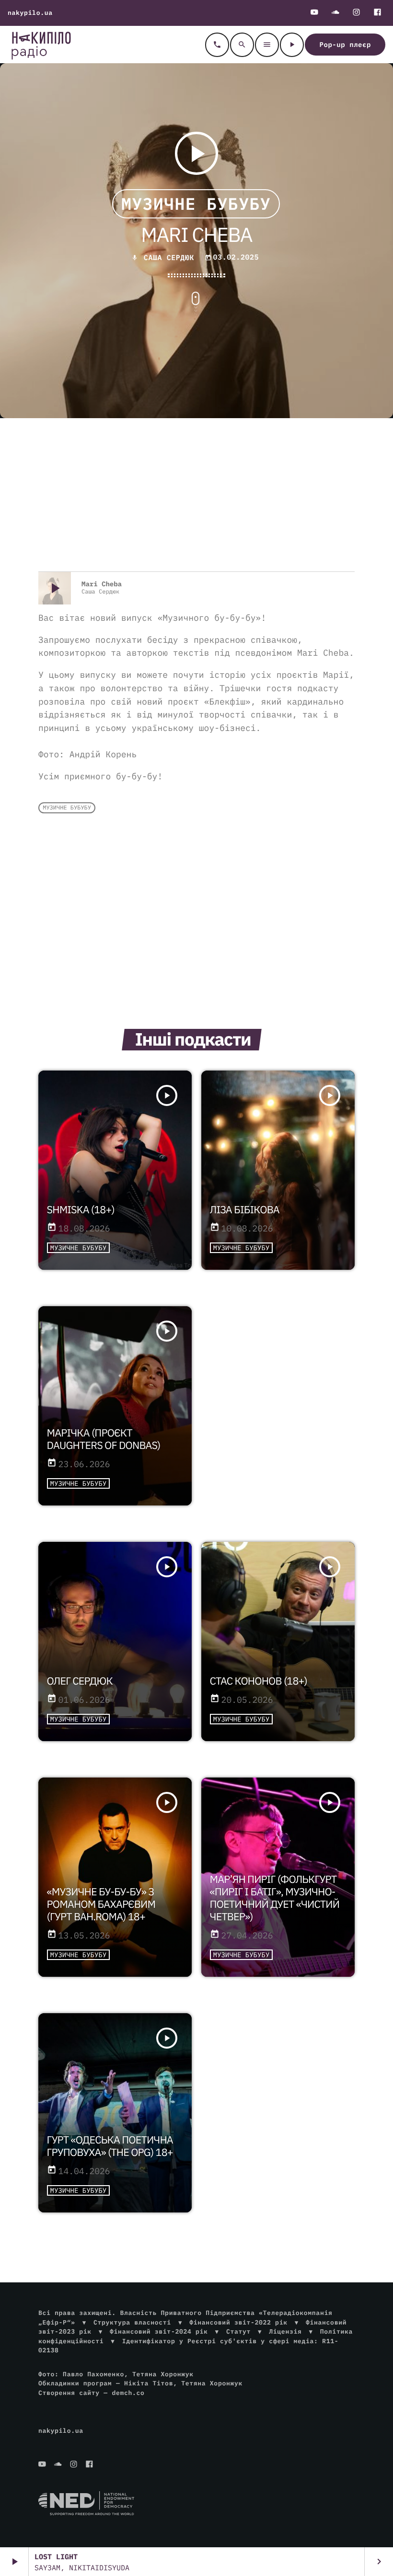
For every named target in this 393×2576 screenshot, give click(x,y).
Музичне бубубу (196, 204)
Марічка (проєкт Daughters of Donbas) (104, 1439)
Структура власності (132, 2322)
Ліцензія (285, 2331)
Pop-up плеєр (345, 45)
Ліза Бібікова (245, 1209)
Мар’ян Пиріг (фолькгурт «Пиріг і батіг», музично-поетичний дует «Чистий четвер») (275, 1898)
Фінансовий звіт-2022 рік (238, 2322)
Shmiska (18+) (81, 1209)
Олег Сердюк (80, 1681)
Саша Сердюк (169, 258)
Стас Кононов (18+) (259, 1681)
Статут (238, 2331)
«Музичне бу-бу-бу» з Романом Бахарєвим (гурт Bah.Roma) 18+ (101, 1904)
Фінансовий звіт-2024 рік (159, 2331)
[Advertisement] (196, 495)
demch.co (128, 2393)
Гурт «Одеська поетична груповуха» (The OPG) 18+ (110, 2146)
